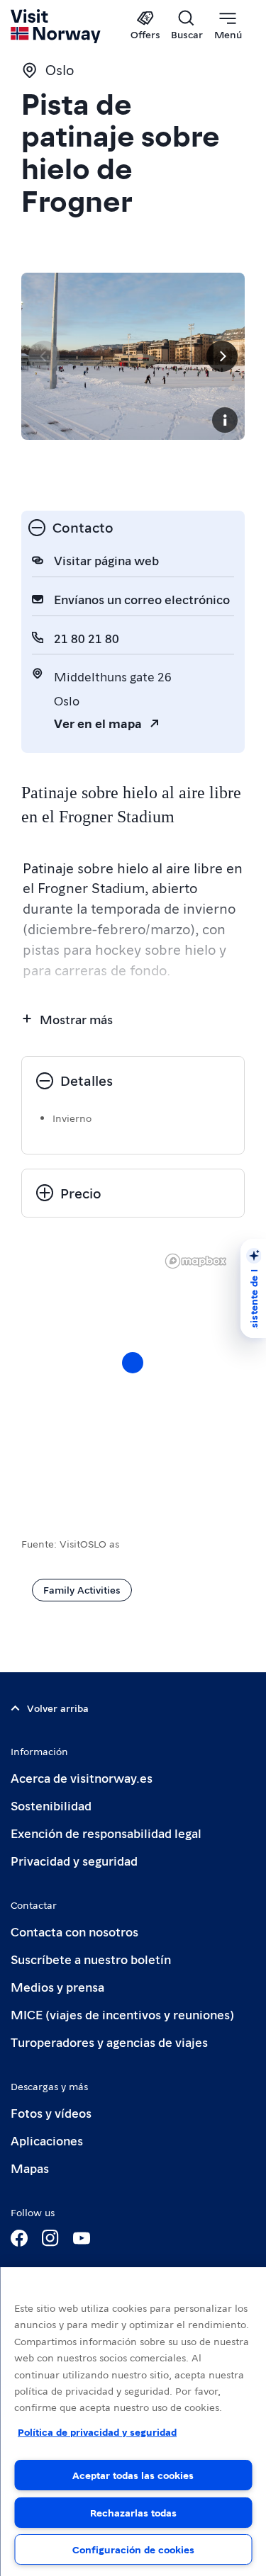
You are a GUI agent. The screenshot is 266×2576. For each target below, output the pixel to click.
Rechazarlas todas (133, 2512)
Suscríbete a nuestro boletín (91, 1959)
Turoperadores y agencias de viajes (109, 2042)
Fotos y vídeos (51, 2112)
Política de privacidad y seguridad (97, 2432)
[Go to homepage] (56, 26)
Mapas (30, 2168)
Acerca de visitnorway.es (82, 1777)
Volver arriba (58, 1708)
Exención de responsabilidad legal (106, 1833)
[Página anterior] (44, 356)
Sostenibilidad (51, 1805)
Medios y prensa (57, 1986)
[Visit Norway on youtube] (82, 2238)
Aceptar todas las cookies (133, 2475)
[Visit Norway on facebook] (19, 2238)
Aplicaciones (47, 2140)
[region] (133, 2422)
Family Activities (82, 1589)
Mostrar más (76, 1019)
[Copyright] (225, 420)
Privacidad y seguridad (74, 1860)
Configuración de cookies (133, 2549)
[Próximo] (222, 356)
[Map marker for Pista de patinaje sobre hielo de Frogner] (133, 1363)
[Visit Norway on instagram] (50, 2238)
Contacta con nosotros (74, 1931)
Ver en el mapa (98, 723)
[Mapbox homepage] (196, 1261)
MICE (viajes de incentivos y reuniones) (122, 2014)
